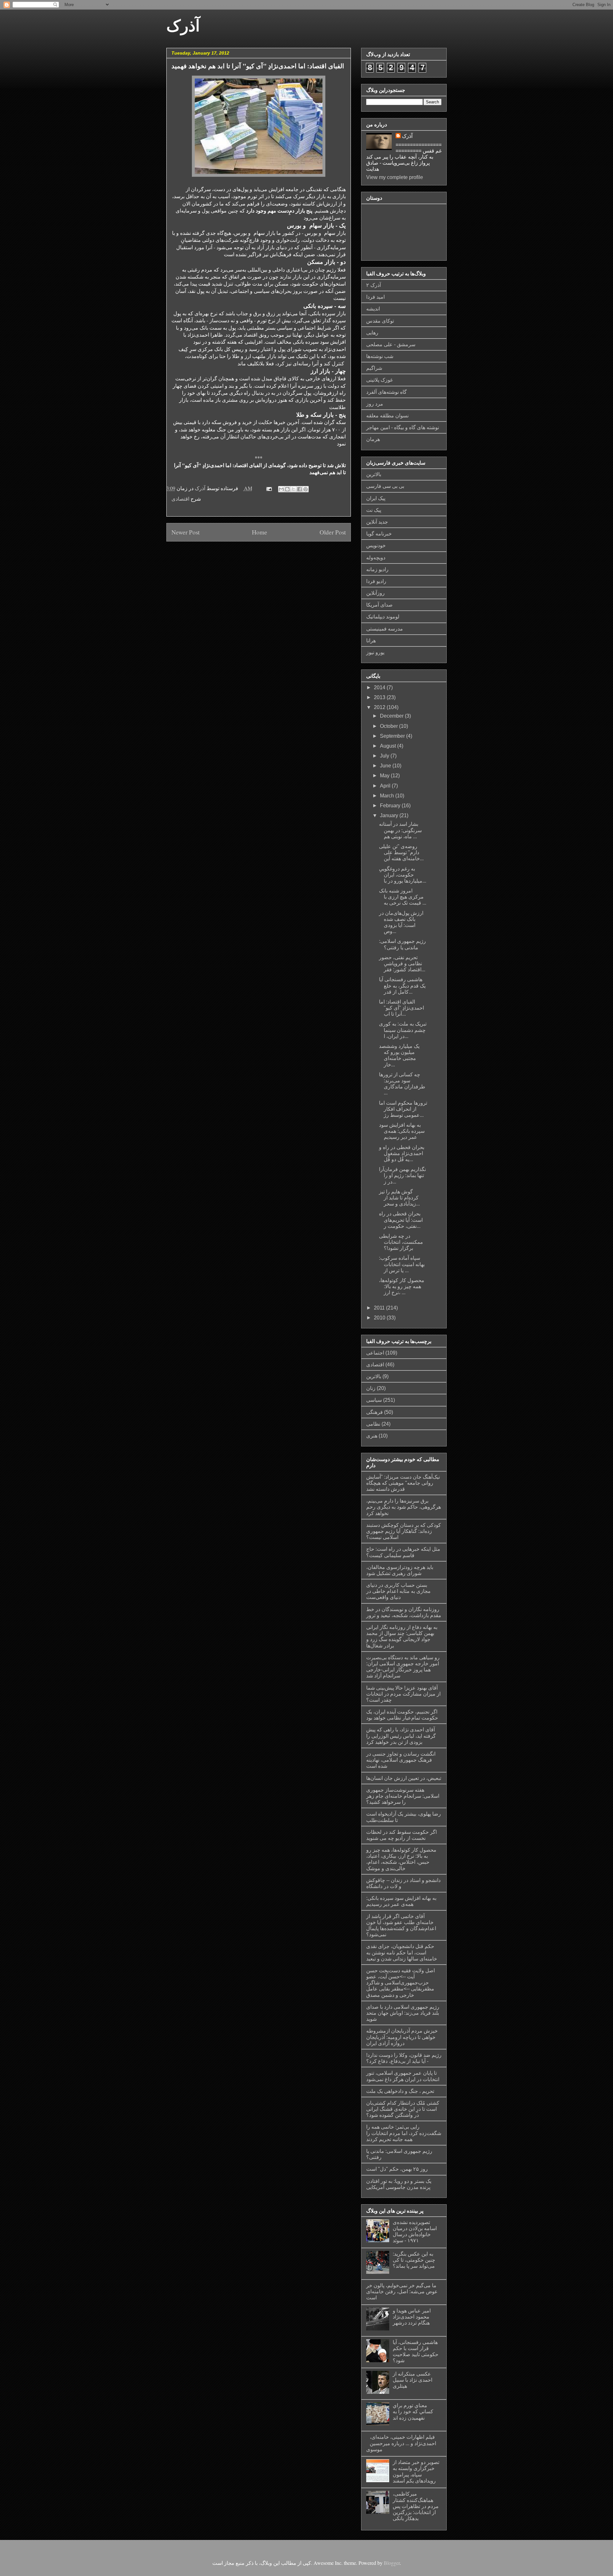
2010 (380, 1318)
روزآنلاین (375, 593)
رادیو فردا (376, 581)
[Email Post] (269, 488)
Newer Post (185, 532)
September (393, 736)
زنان (371, 1388)
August (389, 746)
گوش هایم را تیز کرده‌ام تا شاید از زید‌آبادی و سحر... (399, 1198)
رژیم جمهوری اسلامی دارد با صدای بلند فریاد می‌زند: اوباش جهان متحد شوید (403, 2013)
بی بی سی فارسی (385, 486)
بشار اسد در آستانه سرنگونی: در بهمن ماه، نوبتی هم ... (400, 830)
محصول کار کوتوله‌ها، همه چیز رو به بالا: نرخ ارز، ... (402, 1286)
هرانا (371, 641)
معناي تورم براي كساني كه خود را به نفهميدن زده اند (413, 2412)
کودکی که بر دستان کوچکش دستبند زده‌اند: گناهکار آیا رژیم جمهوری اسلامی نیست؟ (404, 1531)
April (386, 786)
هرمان (373, 439)
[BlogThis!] (287, 489)
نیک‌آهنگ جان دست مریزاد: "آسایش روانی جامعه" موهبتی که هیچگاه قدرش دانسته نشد (403, 1483)
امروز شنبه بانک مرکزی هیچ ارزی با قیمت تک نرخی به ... (403, 897)
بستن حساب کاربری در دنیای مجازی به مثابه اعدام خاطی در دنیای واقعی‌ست (398, 1591)
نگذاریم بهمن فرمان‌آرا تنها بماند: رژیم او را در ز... (402, 1175)
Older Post (333, 532)
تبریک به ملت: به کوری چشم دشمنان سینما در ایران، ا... (403, 1030)
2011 (380, 1308)
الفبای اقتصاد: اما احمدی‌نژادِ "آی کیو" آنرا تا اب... (401, 1008)
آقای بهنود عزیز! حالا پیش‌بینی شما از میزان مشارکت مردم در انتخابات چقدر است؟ (403, 1694)
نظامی (373, 1424)
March (388, 796)
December (392, 716)
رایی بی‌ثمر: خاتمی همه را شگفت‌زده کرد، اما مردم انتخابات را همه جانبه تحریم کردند (404, 2133)
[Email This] (281, 489)
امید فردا (375, 297)
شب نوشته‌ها (380, 356)
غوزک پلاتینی (379, 380)
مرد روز (375, 404)
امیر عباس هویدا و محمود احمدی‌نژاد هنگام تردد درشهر (412, 2317)
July (385, 756)
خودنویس (376, 545)
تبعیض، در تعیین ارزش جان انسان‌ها (404, 1778)
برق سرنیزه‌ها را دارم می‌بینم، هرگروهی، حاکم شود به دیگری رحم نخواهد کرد (404, 1507)
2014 (380, 687)
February (391, 806)
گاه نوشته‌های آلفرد (386, 392)
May (385, 776)
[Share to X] (293, 489)
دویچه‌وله (376, 558)
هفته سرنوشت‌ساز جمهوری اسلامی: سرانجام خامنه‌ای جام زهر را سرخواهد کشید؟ (403, 1796)
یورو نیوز (375, 652)
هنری (372, 1436)
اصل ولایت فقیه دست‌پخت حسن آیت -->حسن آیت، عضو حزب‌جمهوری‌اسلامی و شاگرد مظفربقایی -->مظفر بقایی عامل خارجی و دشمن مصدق (401, 1983)
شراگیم (374, 368)
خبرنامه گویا (379, 534)
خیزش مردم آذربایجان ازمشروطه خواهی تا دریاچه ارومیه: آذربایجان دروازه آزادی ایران (402, 2037)
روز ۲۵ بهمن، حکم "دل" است (397, 2169)
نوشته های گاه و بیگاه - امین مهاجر (403, 427)
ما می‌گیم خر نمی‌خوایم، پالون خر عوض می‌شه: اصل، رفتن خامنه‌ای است (402, 2292)
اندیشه (373, 309)
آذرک (183, 26)
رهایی (372, 333)
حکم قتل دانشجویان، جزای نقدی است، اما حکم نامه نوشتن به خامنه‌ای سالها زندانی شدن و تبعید (402, 1952)
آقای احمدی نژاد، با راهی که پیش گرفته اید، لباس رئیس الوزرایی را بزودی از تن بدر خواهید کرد (401, 1736)
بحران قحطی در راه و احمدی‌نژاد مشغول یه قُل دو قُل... (402, 1153)
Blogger (392, 2563)
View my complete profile (395, 177)
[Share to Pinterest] (306, 489)
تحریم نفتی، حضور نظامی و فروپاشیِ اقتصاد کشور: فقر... (402, 963)
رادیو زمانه (377, 569)
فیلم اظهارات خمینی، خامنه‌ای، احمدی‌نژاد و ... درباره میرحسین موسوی (401, 2443)
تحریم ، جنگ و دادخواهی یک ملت (400, 2091)
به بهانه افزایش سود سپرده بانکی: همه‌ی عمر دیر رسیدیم (402, 1131)
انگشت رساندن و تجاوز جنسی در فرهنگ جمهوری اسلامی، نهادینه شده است (401, 1760)
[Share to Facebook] (299, 489)
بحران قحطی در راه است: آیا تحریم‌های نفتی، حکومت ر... (401, 1220)
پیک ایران (376, 498)
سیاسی (374, 1400)
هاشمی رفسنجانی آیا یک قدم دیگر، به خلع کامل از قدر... (402, 986)
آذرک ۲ (374, 285)
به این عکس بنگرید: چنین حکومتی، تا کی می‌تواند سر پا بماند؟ (414, 2260)
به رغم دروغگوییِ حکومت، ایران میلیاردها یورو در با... (403, 875)
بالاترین (374, 474)
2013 (380, 697)
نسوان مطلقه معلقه (387, 416)
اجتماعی (375, 1353)
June (386, 766)
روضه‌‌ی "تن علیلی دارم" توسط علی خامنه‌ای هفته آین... (401, 852)
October (390, 726)
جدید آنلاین (377, 522)
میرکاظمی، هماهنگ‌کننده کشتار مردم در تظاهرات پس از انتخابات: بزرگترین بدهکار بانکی (416, 2506)
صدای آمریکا (379, 605)
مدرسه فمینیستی (385, 629)
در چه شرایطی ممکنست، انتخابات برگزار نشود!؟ (401, 1242)
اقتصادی (180, 499)
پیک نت (374, 510)
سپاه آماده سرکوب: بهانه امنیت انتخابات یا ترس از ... (402, 1264)
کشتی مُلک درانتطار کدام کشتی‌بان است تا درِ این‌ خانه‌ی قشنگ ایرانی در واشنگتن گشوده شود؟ (403, 2109)
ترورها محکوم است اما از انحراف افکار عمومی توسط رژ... (403, 1109)
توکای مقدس (380, 321)
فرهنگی (375, 1412)
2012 (380, 707)
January (390, 815)
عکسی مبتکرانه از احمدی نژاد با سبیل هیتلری (412, 2380)
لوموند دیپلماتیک (383, 617)
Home (260, 532)
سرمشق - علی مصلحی (391, 344)
